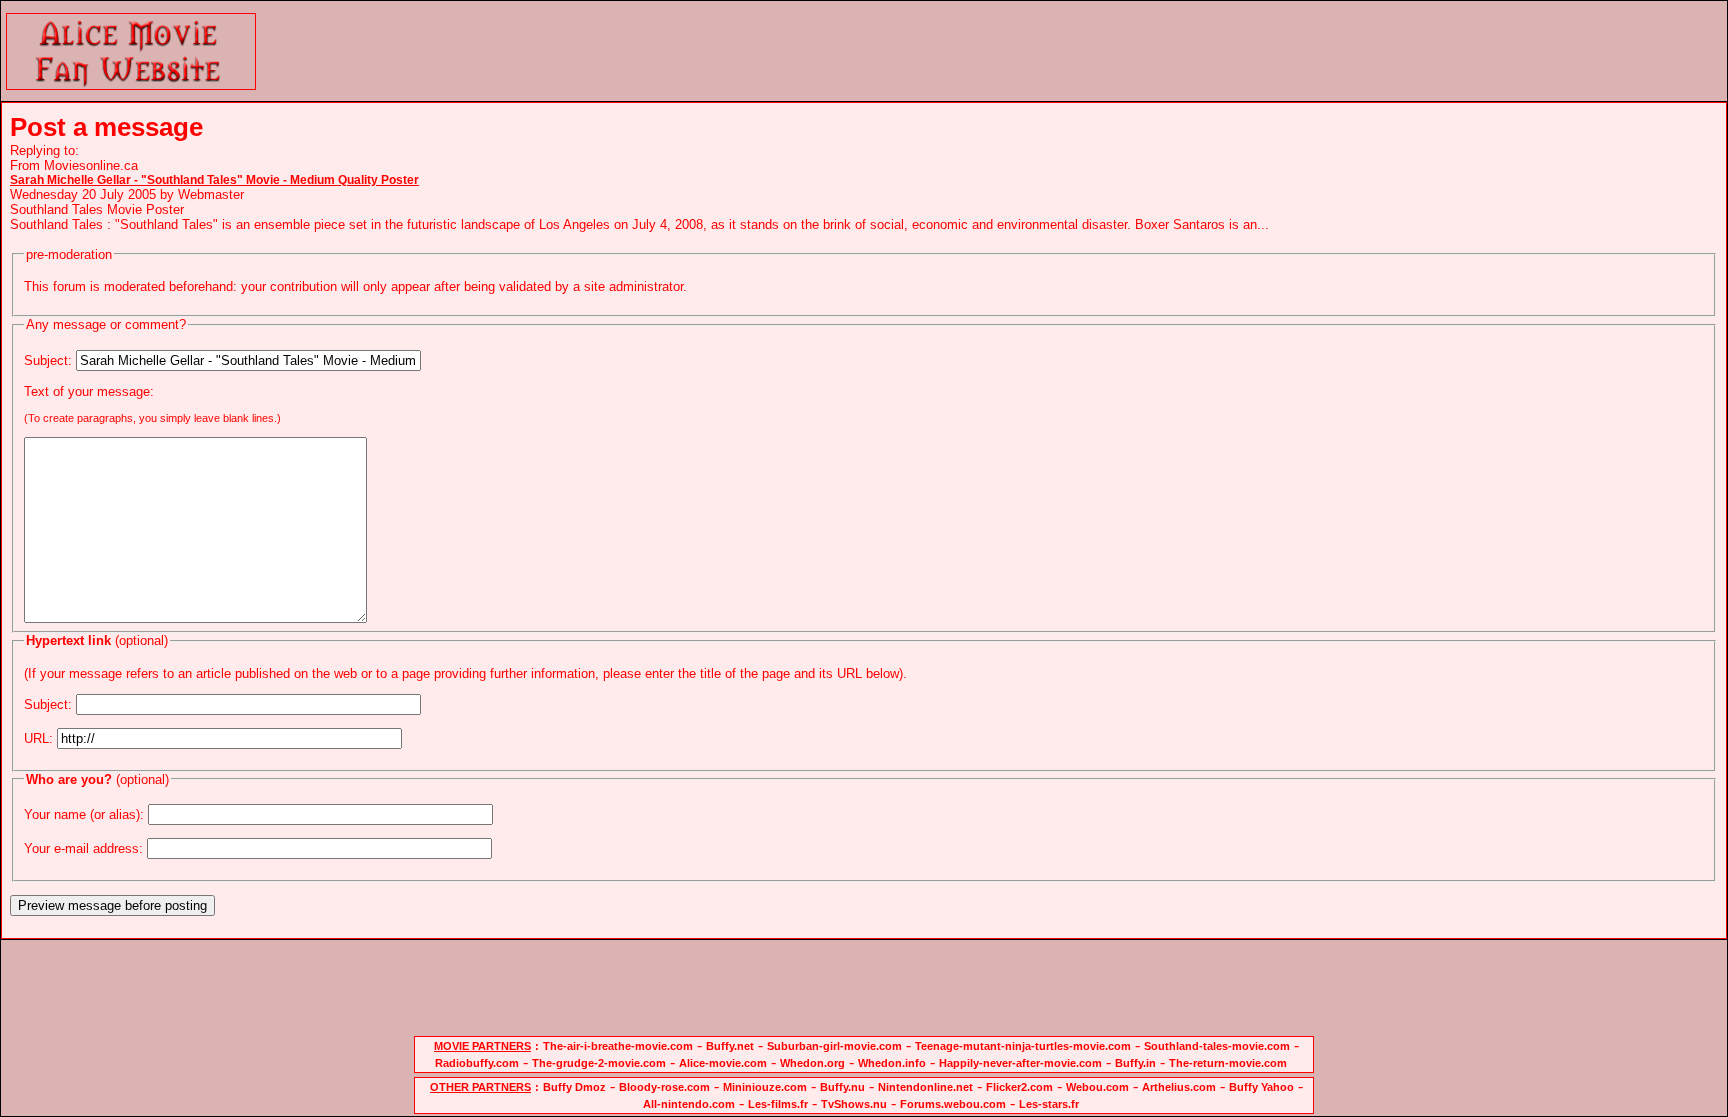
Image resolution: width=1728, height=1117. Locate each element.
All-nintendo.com (689, 1104)
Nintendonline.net (925, 1087)
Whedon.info (892, 1063)
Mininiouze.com (765, 1087)
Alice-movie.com (723, 1063)
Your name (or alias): (84, 814)
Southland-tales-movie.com (1217, 1046)
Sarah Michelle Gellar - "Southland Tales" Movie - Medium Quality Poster (214, 180)
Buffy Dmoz (574, 1087)
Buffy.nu (842, 1087)
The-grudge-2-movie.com (599, 1063)
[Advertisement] (1091, 51)
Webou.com (1097, 1087)
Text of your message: (89, 391)
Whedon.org (812, 1063)
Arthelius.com (1179, 1087)
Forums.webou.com (953, 1104)
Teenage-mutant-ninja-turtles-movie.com (1023, 1046)
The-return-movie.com (1228, 1063)
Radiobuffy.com (477, 1063)
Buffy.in (1135, 1063)
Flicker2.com (1019, 1087)
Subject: (48, 360)
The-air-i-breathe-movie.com (618, 1046)
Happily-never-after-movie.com (1020, 1063)
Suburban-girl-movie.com (834, 1046)
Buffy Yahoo (1261, 1087)
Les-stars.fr (1049, 1104)
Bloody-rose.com (664, 1087)
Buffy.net (730, 1046)
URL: (38, 738)
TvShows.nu (854, 1104)
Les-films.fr (778, 1104)
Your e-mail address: (83, 848)
